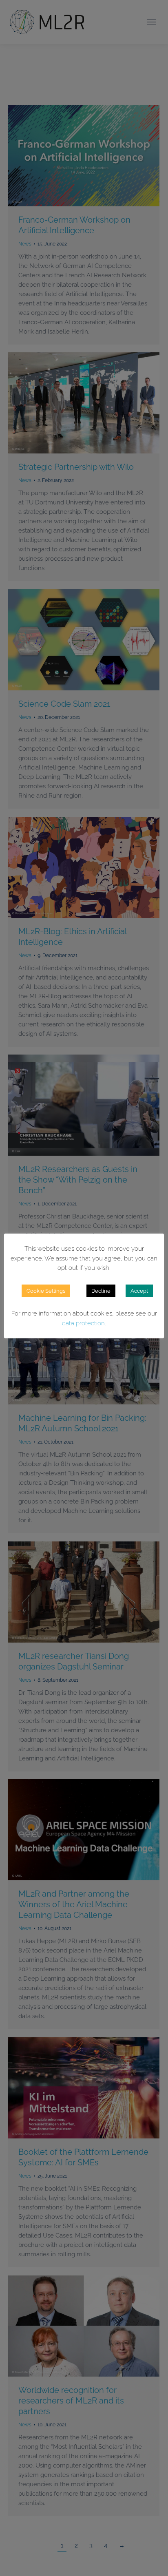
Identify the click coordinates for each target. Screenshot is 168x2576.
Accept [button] (139, 1291)
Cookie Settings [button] (46, 1291)
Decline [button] (101, 1291)
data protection (83, 1323)
